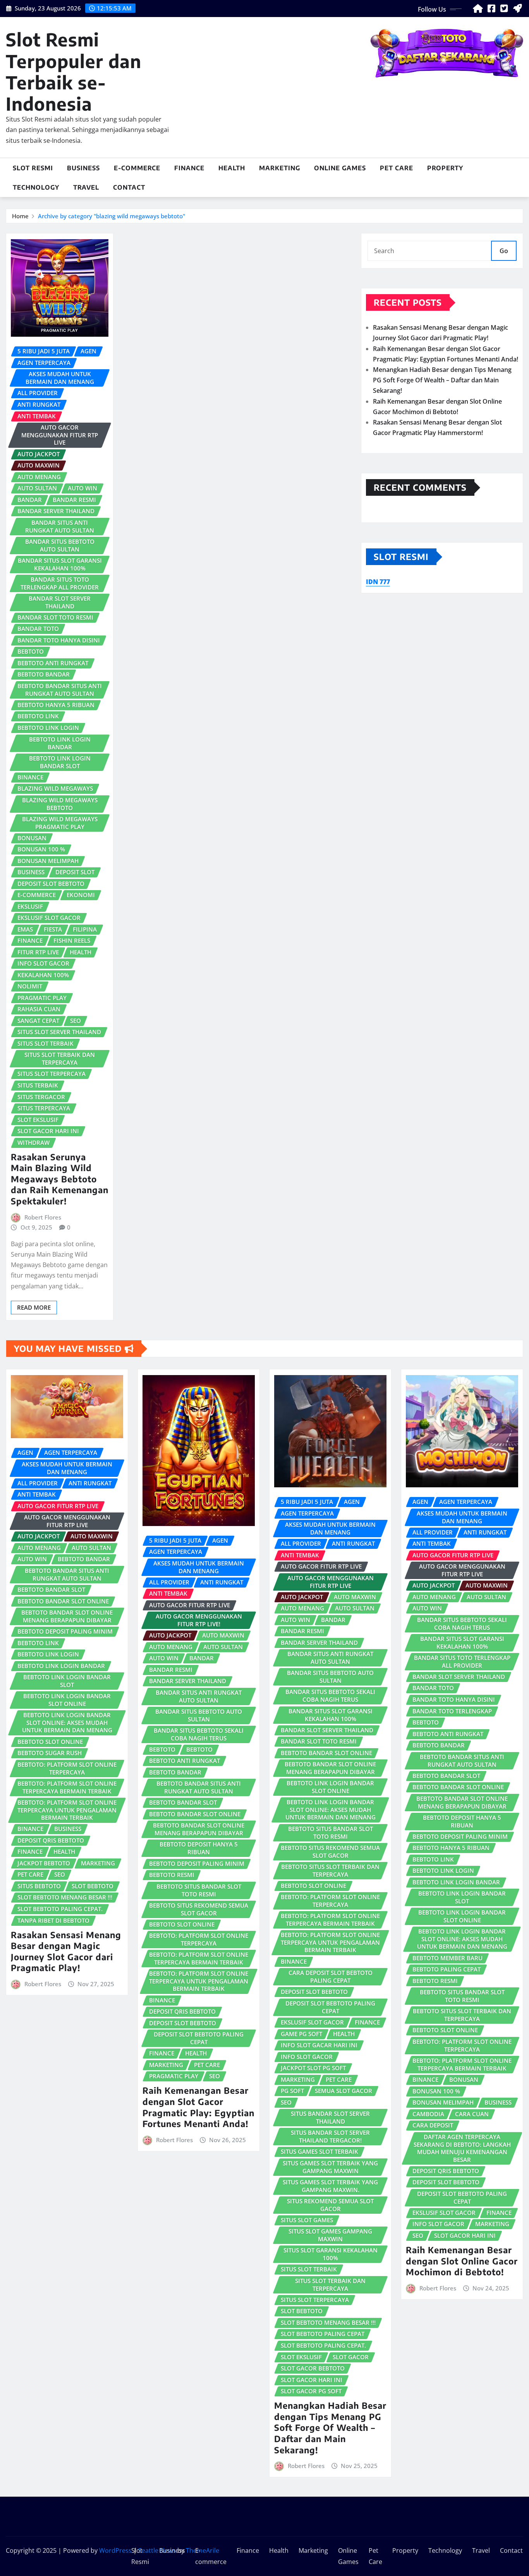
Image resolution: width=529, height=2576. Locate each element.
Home (20, 216)
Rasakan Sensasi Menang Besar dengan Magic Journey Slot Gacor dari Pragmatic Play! (66, 1951)
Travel (86, 187)
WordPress (115, 2550)
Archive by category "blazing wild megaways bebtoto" (112, 216)
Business (83, 168)
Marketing (280, 168)
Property (445, 168)
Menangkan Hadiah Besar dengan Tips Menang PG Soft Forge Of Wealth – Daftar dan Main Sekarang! (442, 380)
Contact (129, 187)
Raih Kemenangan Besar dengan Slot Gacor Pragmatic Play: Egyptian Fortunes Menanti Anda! (198, 2107)
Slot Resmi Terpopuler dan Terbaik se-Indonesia (74, 71)
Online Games (340, 168)
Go (504, 251)
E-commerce (137, 168)
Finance (189, 168)
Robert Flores (43, 1217)
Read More (34, 1307)
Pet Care (397, 168)
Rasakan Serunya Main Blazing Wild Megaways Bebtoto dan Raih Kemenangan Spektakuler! (60, 1179)
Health (232, 168)
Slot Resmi (33, 168)
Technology (36, 187)
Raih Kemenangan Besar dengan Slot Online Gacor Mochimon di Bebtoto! (462, 2261)
